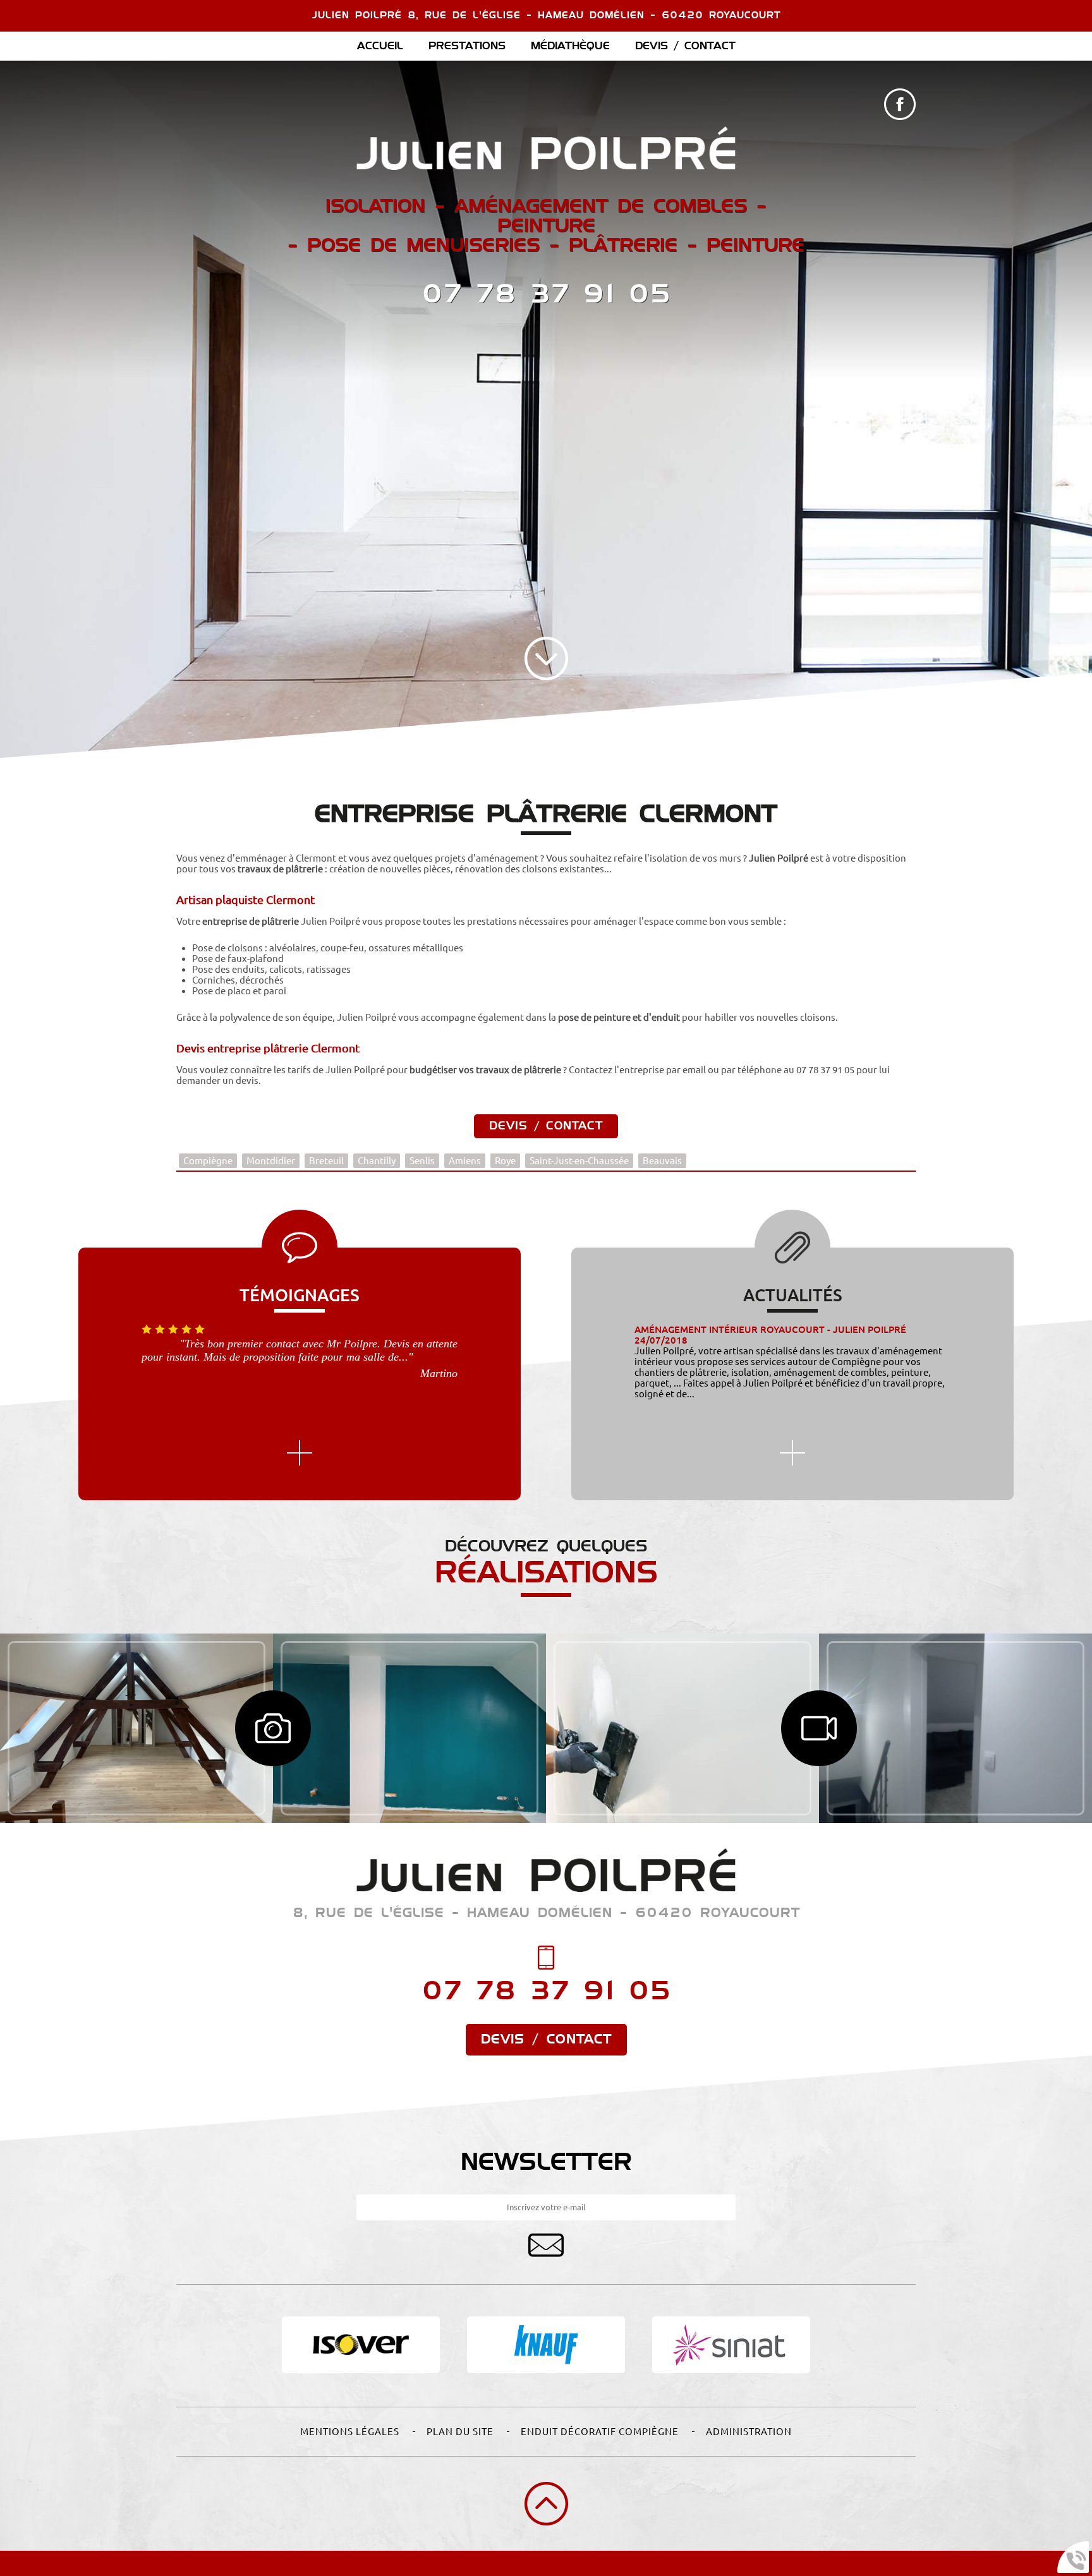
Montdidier (271, 1161)
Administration (749, 2432)
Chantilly (377, 1161)
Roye (505, 1161)
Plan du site (460, 2432)
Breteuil (326, 1161)
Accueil (380, 46)
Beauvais (662, 1161)
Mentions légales (350, 2432)
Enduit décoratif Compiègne (600, 2432)
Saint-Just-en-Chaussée (579, 1161)
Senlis (422, 1161)
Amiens (465, 1161)
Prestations (467, 46)
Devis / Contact (685, 46)
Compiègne (208, 1161)
